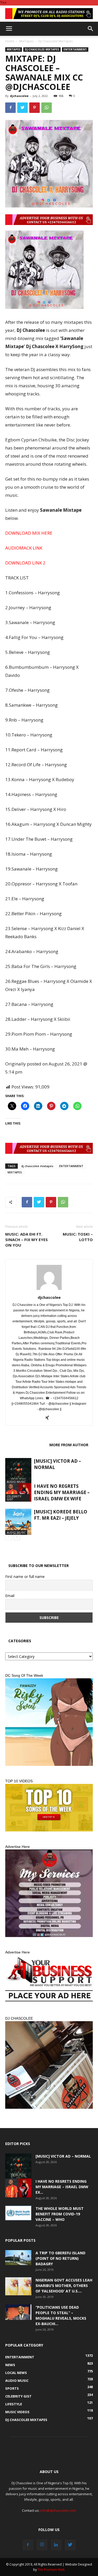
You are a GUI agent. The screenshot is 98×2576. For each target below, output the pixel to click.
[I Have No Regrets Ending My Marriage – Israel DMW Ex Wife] (18, 1492)
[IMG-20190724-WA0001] (49, 14)
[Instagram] (42, 2545)
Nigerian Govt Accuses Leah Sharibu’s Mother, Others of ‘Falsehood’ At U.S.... (64, 2286)
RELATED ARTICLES (26, 1445)
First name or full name (25, 1577)
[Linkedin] (56, 2545)
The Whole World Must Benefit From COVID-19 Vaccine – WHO (60, 2214)
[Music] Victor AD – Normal (63, 2156)
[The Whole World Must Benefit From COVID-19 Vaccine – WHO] (18, 2213)
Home (10, 41)
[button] (91, 29)
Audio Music (16, 1482)
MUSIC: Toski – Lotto (78, 1237)
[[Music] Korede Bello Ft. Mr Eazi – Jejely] (18, 1522)
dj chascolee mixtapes (37, 1166)
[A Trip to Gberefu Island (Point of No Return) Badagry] (18, 2257)
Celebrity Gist (14, 1498)
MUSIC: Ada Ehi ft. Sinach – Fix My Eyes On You (27, 1240)
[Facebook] (28, 2545)
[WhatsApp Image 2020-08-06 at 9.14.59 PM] (49, 1808)
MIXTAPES (15, 1172)
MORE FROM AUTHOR (69, 1445)
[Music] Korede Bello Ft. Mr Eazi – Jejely (61, 1515)
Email (10, 1596)
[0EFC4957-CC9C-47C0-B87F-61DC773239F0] (49, 1722)
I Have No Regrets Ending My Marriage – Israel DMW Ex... (62, 2187)
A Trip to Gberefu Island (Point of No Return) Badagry (60, 2258)
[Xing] (49, 1418)
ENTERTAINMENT (71, 1166)
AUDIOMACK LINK (24, 548)
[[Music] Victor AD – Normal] (18, 1471)
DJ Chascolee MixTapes (56, 41)
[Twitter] (70, 2545)
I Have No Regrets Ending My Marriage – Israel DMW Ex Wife (62, 1492)
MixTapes (26, 41)
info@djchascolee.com (58, 2510)
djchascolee (19, 96)
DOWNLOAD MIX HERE (29, 533)
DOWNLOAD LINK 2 (25, 563)
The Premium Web (51, 2570)
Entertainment (75, 49)
